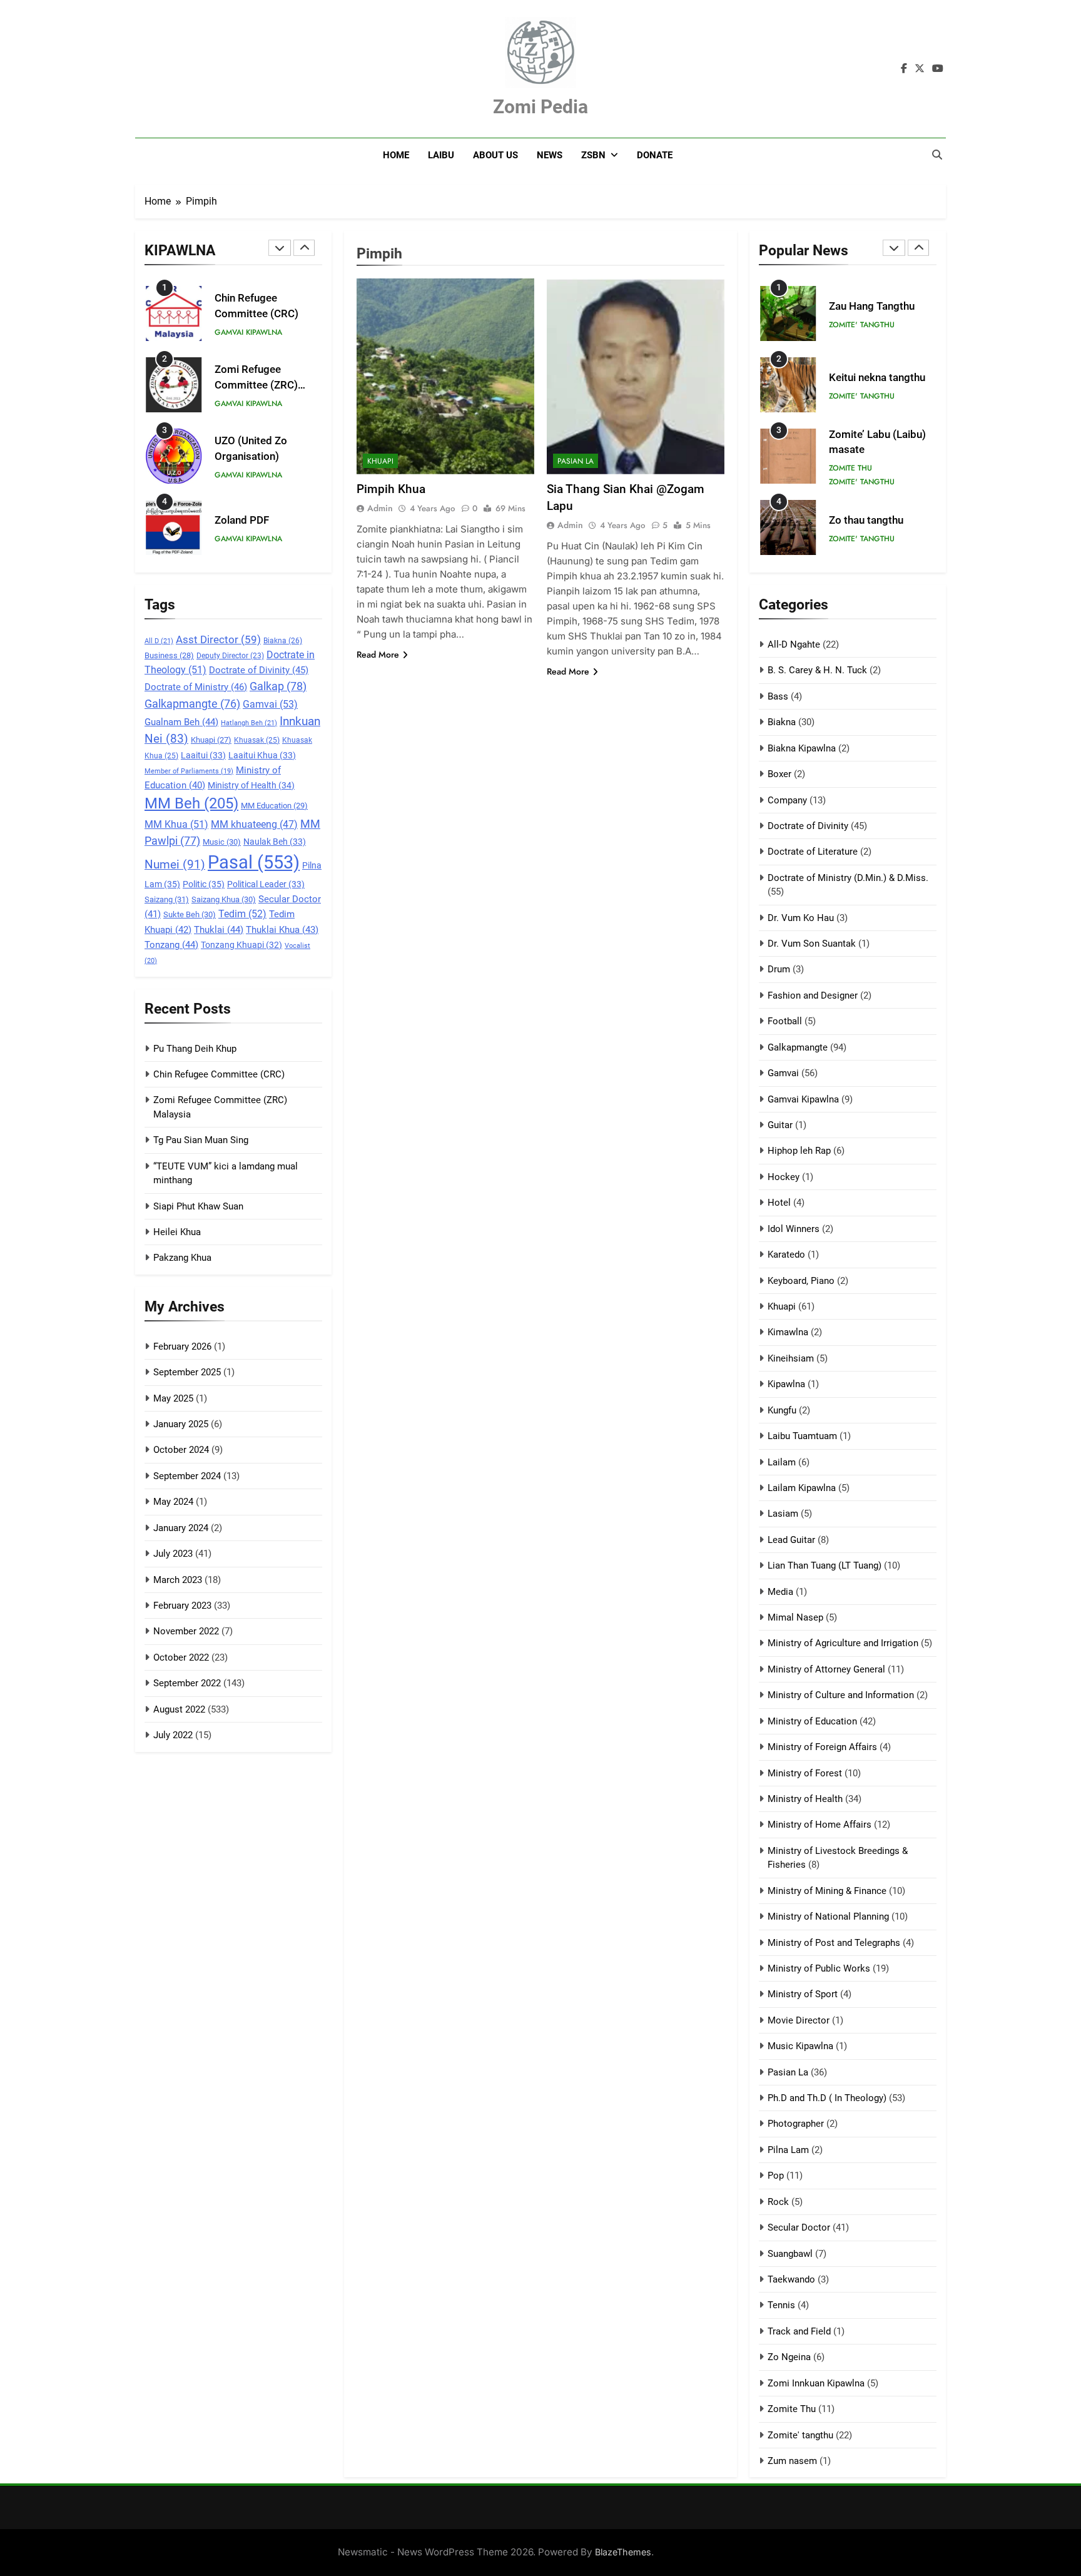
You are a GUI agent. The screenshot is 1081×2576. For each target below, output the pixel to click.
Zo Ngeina (789, 2357)
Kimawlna (788, 1332)
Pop (776, 2176)
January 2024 (181, 1528)
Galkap (278, 686)
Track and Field (799, 2331)
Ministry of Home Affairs (820, 1825)
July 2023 (173, 1554)
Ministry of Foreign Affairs (822, 1747)
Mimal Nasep (795, 1617)
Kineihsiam (791, 1358)
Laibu (441, 155)
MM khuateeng (254, 825)
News (550, 155)
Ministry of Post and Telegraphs (834, 1943)
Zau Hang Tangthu (872, 306)
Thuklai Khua (282, 930)
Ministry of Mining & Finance (827, 1891)
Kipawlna (786, 1384)
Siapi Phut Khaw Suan (198, 1206)
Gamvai (270, 704)
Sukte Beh (190, 914)
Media (780, 1592)
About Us (495, 155)
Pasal (254, 862)
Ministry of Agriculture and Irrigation (843, 1643)
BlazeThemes (623, 2552)
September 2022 (187, 1683)
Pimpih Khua (391, 489)
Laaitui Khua (262, 755)
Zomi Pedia (540, 107)
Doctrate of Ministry (196, 687)
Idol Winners (794, 1229)
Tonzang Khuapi (241, 945)
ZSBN (593, 155)
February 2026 (182, 1347)
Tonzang (171, 945)
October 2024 (181, 1450)
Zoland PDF (242, 520)
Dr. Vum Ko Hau (801, 918)
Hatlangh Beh (249, 723)
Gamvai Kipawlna (248, 332)
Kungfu (782, 1410)
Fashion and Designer (813, 995)
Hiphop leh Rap (799, 1151)
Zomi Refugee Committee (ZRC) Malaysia (256, 385)
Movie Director (799, 2020)
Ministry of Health (251, 785)
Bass (778, 696)
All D (159, 641)
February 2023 (182, 1606)
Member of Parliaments (189, 771)
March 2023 (178, 1580)
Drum (779, 969)
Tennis (781, 2305)
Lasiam (783, 1514)
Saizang (167, 899)
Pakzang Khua (182, 1258)
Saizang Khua (224, 899)
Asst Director (218, 639)
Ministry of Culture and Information (841, 1695)
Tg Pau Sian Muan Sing (201, 1140)
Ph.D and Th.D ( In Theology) (827, 2098)
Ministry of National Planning (828, 1917)
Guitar (780, 1125)
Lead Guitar (791, 1540)
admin (380, 508)
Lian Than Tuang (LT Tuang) (825, 1565)
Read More (378, 654)
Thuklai (219, 930)
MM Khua (176, 824)
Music (222, 842)
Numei (175, 864)
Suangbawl (790, 2254)
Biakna (283, 641)
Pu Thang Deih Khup (195, 1049)
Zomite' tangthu (862, 325)
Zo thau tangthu (866, 520)
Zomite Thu (850, 468)
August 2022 (179, 1709)
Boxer (779, 774)
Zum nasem (792, 2461)
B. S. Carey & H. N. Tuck (817, 670)
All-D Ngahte (794, 644)
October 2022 (181, 1657)
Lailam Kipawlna (802, 1488)
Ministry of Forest (805, 1773)
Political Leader (266, 884)
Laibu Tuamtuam (802, 1436)
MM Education (274, 806)
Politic (204, 884)
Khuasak (257, 740)
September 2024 (187, 1476)
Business (169, 655)
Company (787, 800)
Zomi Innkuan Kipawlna (816, 2383)
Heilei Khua (177, 1232)
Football (785, 1021)
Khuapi (211, 740)
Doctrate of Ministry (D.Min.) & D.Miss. (848, 878)
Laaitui (203, 755)
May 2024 (173, 1502)
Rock (778, 2202)
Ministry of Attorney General (826, 1669)
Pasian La (576, 461)
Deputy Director (230, 656)
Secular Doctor (799, 2227)
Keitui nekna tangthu (877, 378)
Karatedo (786, 1255)
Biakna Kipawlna (802, 748)
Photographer (796, 2124)
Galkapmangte (192, 704)
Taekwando (791, 2279)
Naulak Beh (275, 842)
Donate (655, 155)
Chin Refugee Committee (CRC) (219, 1074)
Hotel (779, 1203)
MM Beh (191, 803)
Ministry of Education (812, 1721)
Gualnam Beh (181, 722)
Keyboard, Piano (801, 1281)
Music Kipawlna (800, 2046)
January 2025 (181, 1424)
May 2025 (173, 1398)
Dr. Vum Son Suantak (812, 944)
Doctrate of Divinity (259, 670)
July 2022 (173, 1735)
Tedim (242, 914)
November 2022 (186, 1631)
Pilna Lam (788, 2150)
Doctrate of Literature (813, 852)
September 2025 (187, 1372)
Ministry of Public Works (819, 1968)
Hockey (784, 1177)
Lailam (782, 1462)
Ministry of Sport (803, 1994)
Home (396, 155)
